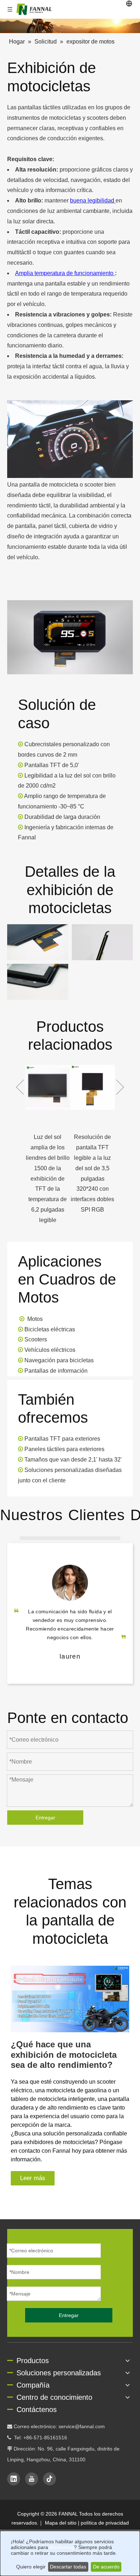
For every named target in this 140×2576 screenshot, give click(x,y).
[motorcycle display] (70, 637)
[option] (58, 1140)
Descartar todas (68, 2567)
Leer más (33, 2178)
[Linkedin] (14, 2479)
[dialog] (70, 2553)
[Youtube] (32, 2479)
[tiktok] (50, 2479)
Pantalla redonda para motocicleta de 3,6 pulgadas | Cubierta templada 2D (103, 1158)
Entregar (45, 1818)
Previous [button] (20, 1087)
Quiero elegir (31, 2567)
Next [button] (120, 1087)
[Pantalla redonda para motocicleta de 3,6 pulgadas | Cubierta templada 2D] (103, 1087)
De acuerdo (106, 2567)
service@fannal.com (82, 2426)
